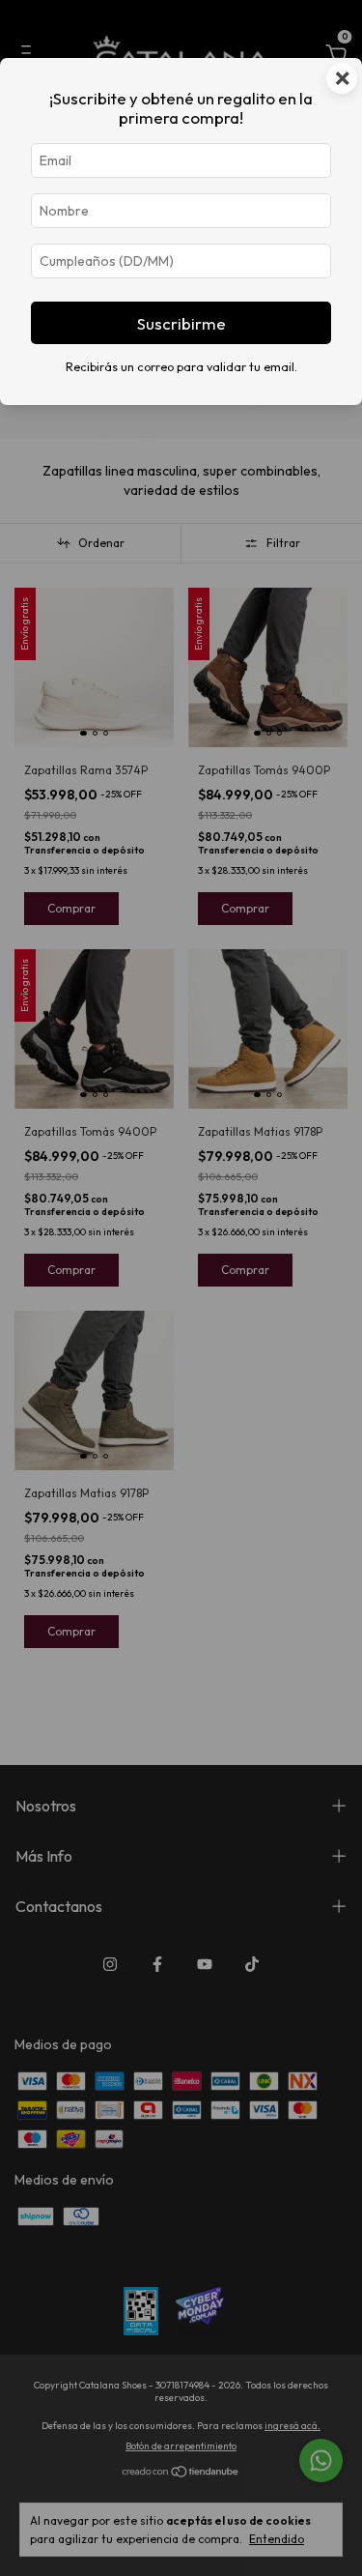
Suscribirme (181, 323)
